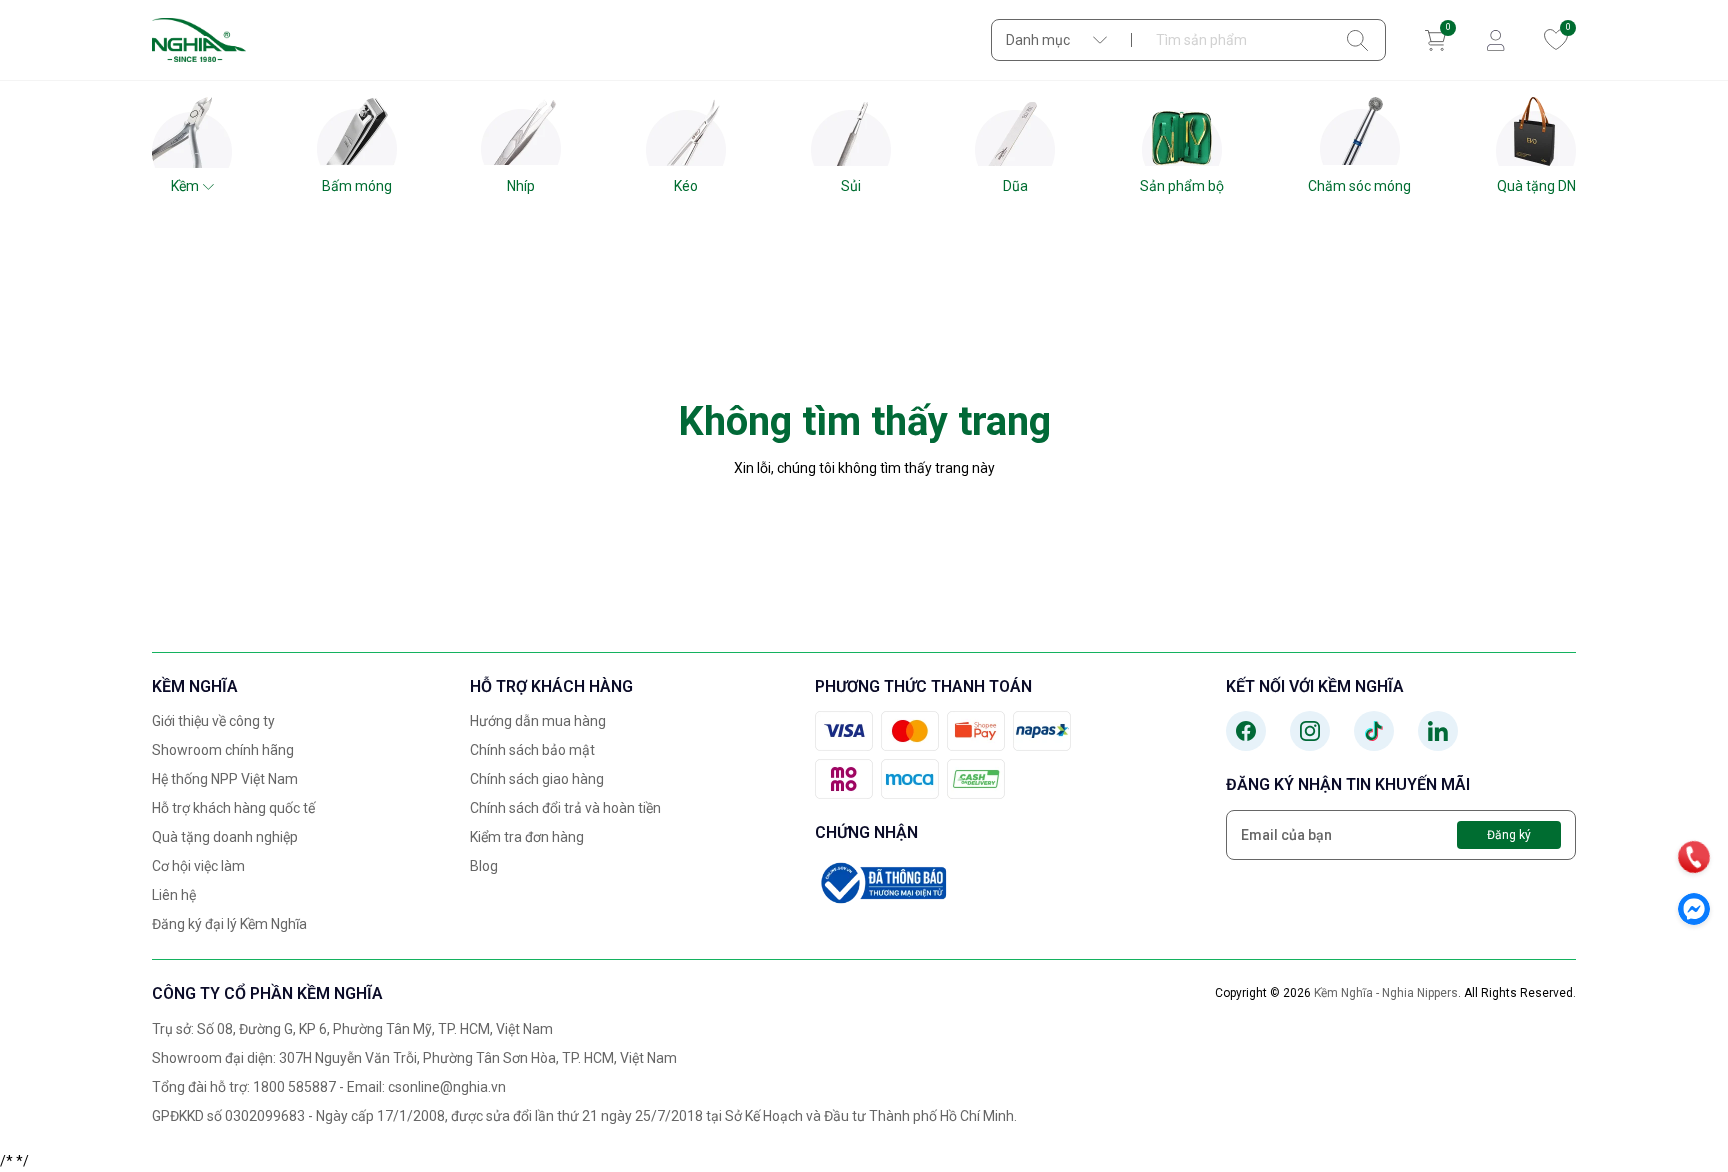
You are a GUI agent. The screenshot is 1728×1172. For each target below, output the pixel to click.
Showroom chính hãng (223, 750)
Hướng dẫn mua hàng (538, 721)
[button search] (1357, 40)
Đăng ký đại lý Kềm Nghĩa (229, 924)
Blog (484, 866)
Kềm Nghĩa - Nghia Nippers (1386, 993)
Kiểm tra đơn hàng (527, 837)
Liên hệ (174, 895)
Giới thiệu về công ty (213, 721)
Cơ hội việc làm (198, 866)
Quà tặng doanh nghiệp (225, 837)
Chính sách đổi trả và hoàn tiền (565, 808)
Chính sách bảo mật (532, 750)
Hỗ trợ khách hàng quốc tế (233, 808)
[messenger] (1694, 909)
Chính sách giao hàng (537, 779)
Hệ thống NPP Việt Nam (225, 779)
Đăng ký (1509, 835)
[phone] (1694, 857)
